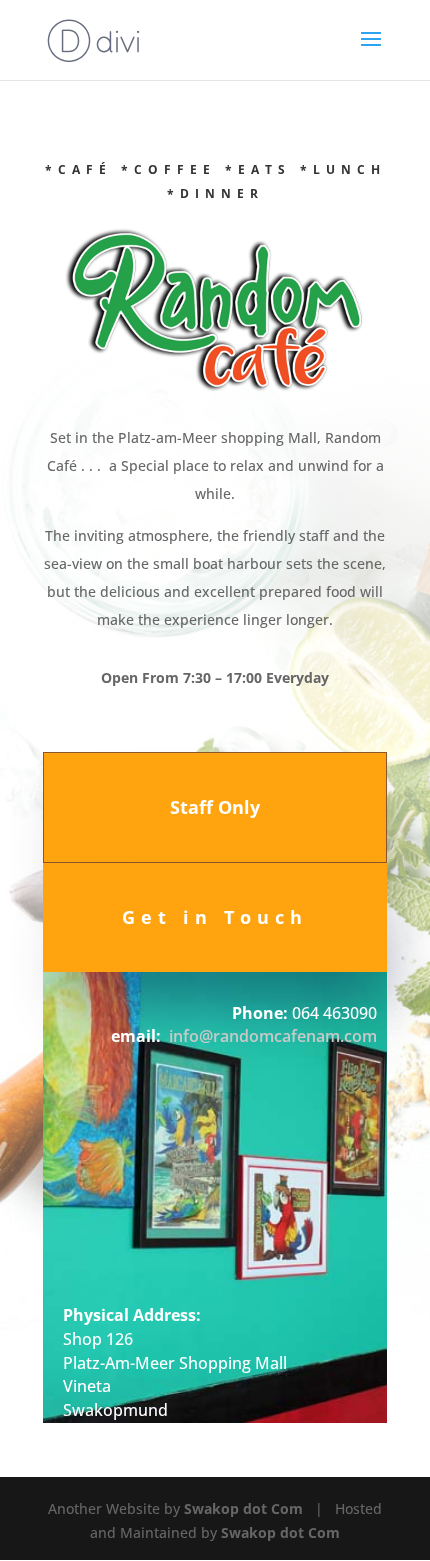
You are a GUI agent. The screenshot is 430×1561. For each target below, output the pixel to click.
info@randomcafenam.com (273, 1036)
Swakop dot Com (243, 1508)
